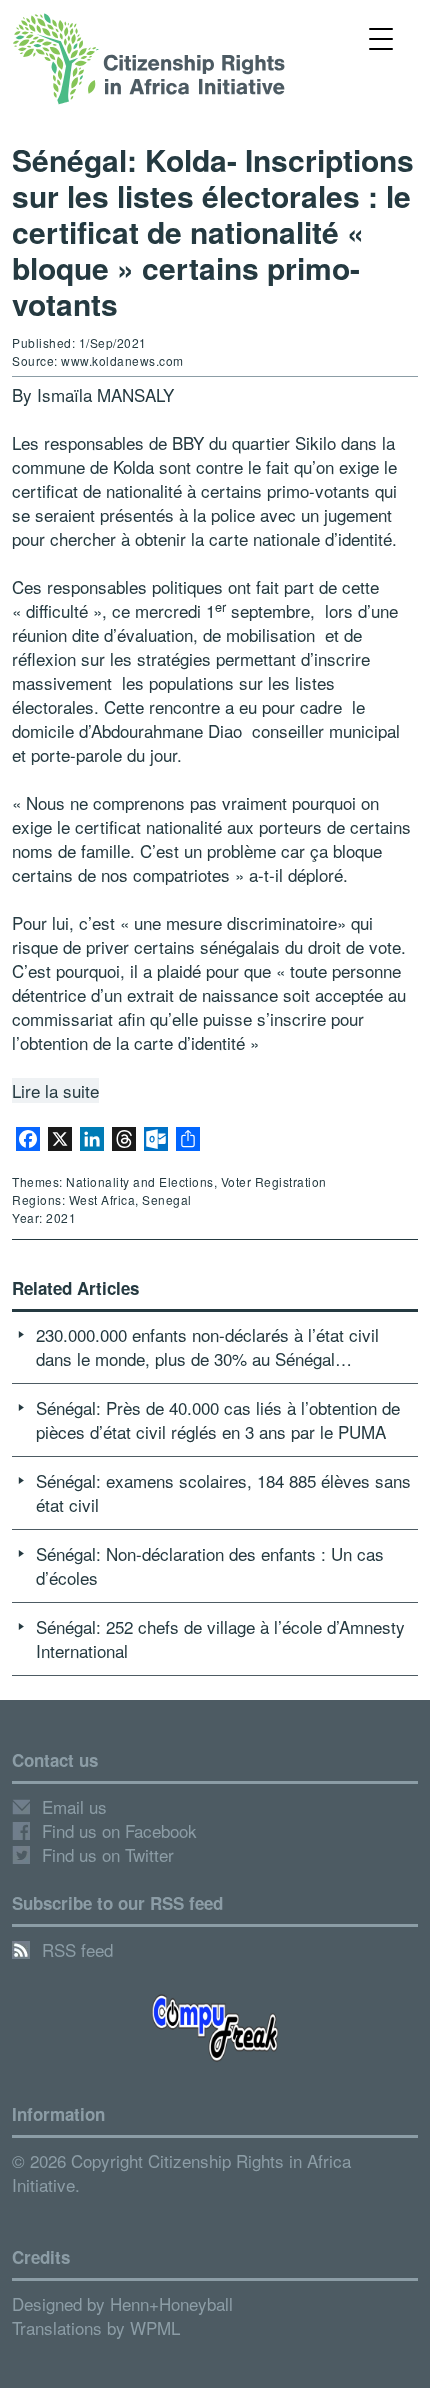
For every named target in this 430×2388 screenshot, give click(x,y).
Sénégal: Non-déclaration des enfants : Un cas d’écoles (210, 1565)
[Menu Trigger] (381, 37)
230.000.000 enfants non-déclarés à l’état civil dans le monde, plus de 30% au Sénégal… (207, 1346)
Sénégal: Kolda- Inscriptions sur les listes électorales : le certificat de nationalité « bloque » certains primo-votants (213, 231)
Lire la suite (55, 1090)
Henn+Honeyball (171, 2303)
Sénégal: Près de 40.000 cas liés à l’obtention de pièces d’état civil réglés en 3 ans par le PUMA (218, 1419)
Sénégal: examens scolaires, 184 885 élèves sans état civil (223, 1492)
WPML (155, 2327)
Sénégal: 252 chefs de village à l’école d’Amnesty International (220, 1638)
